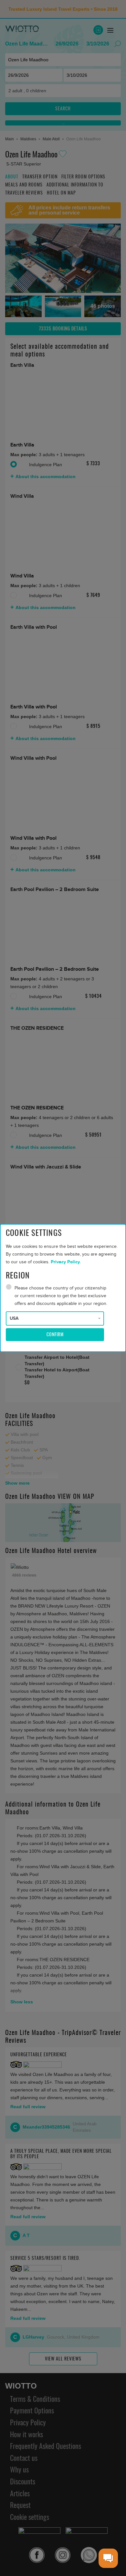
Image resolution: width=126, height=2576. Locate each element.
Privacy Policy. (66, 1262)
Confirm (55, 1335)
